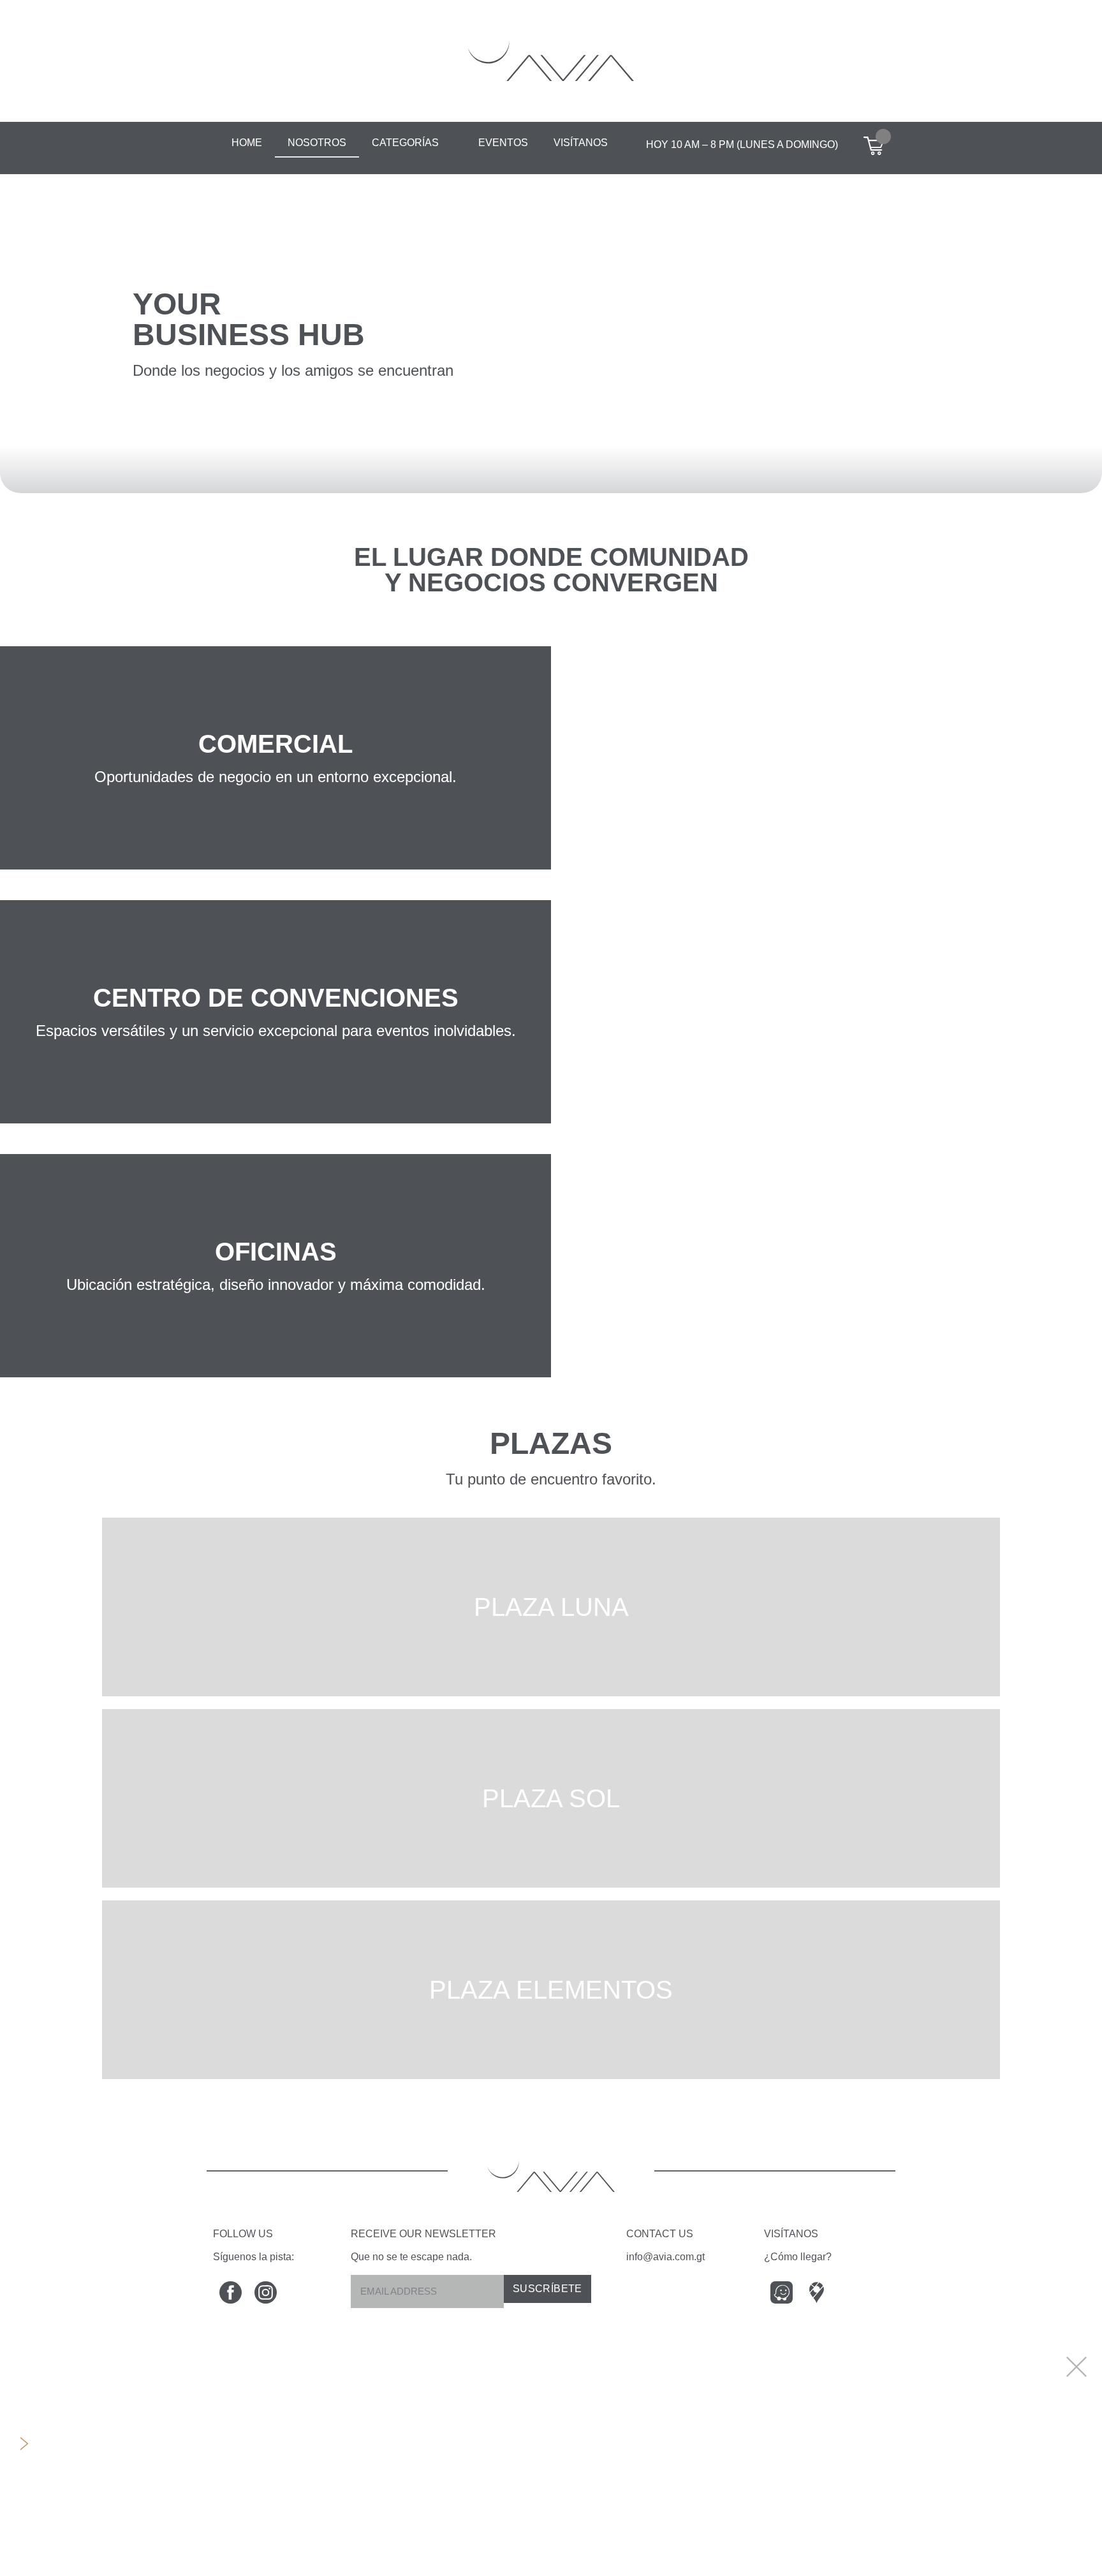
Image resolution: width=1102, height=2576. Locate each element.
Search (60, 2356)
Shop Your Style (90, 2502)
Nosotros (317, 143)
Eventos (503, 143)
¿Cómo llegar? (798, 2257)
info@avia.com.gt (665, 2257)
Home (247, 143)
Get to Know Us (89, 2561)
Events (59, 2414)
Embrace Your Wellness (116, 2532)
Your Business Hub (100, 2444)
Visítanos (581, 143)
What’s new (75, 2385)
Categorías (405, 143)
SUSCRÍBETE (547, 2289)
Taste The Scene (93, 2473)
